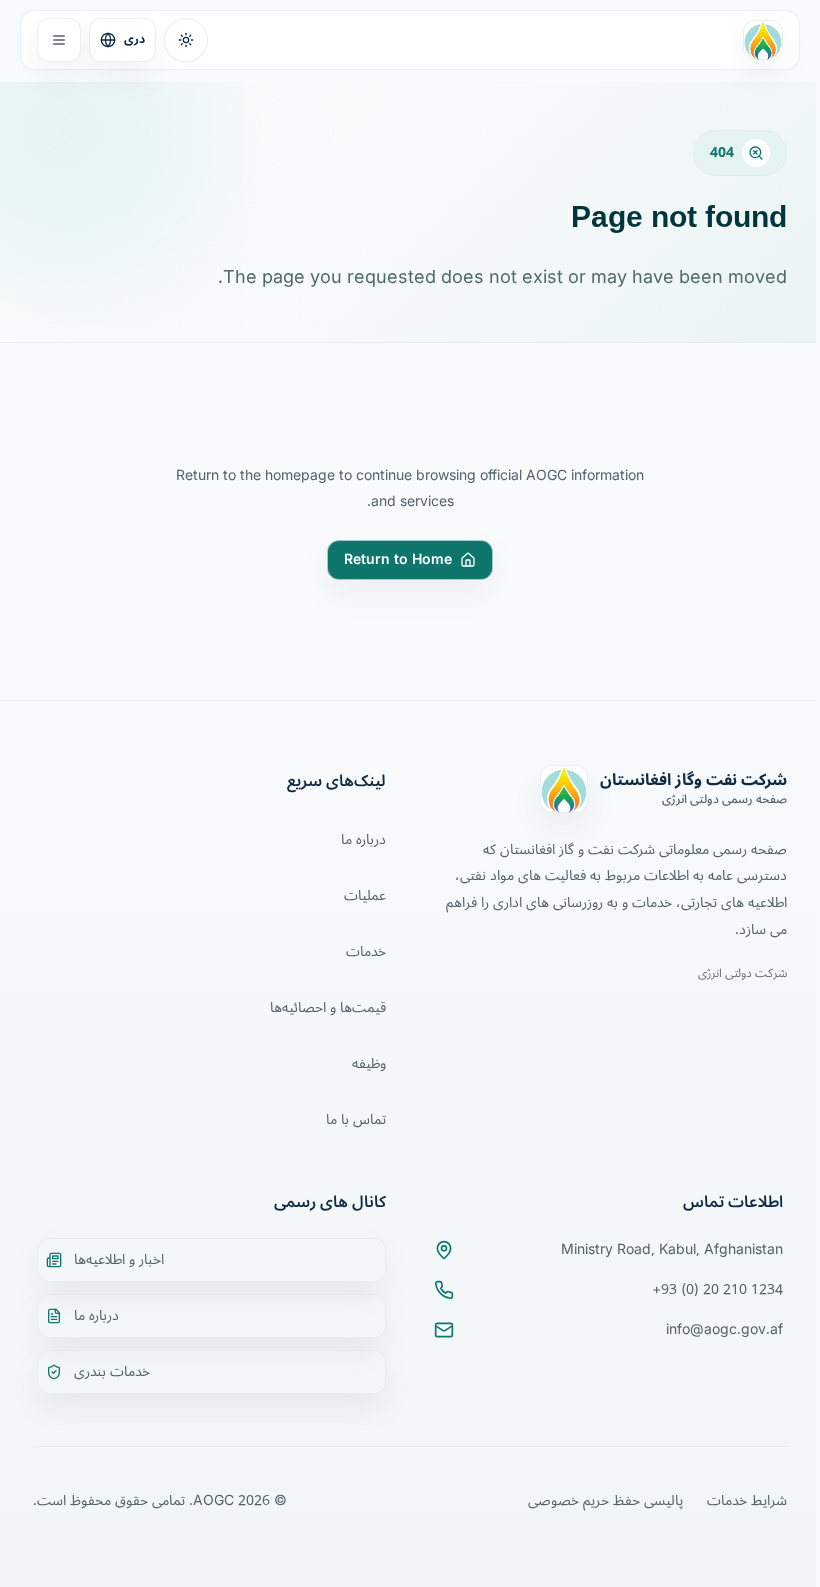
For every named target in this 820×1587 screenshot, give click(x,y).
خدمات (366, 951)
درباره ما (363, 839)
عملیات (365, 895)
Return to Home (398, 559)
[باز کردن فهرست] (59, 40)
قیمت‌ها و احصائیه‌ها (328, 1007)
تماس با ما (356, 1119)
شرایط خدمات (747, 1500)
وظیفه (369, 1063)
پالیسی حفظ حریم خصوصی (605, 1500)
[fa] (763, 40)
